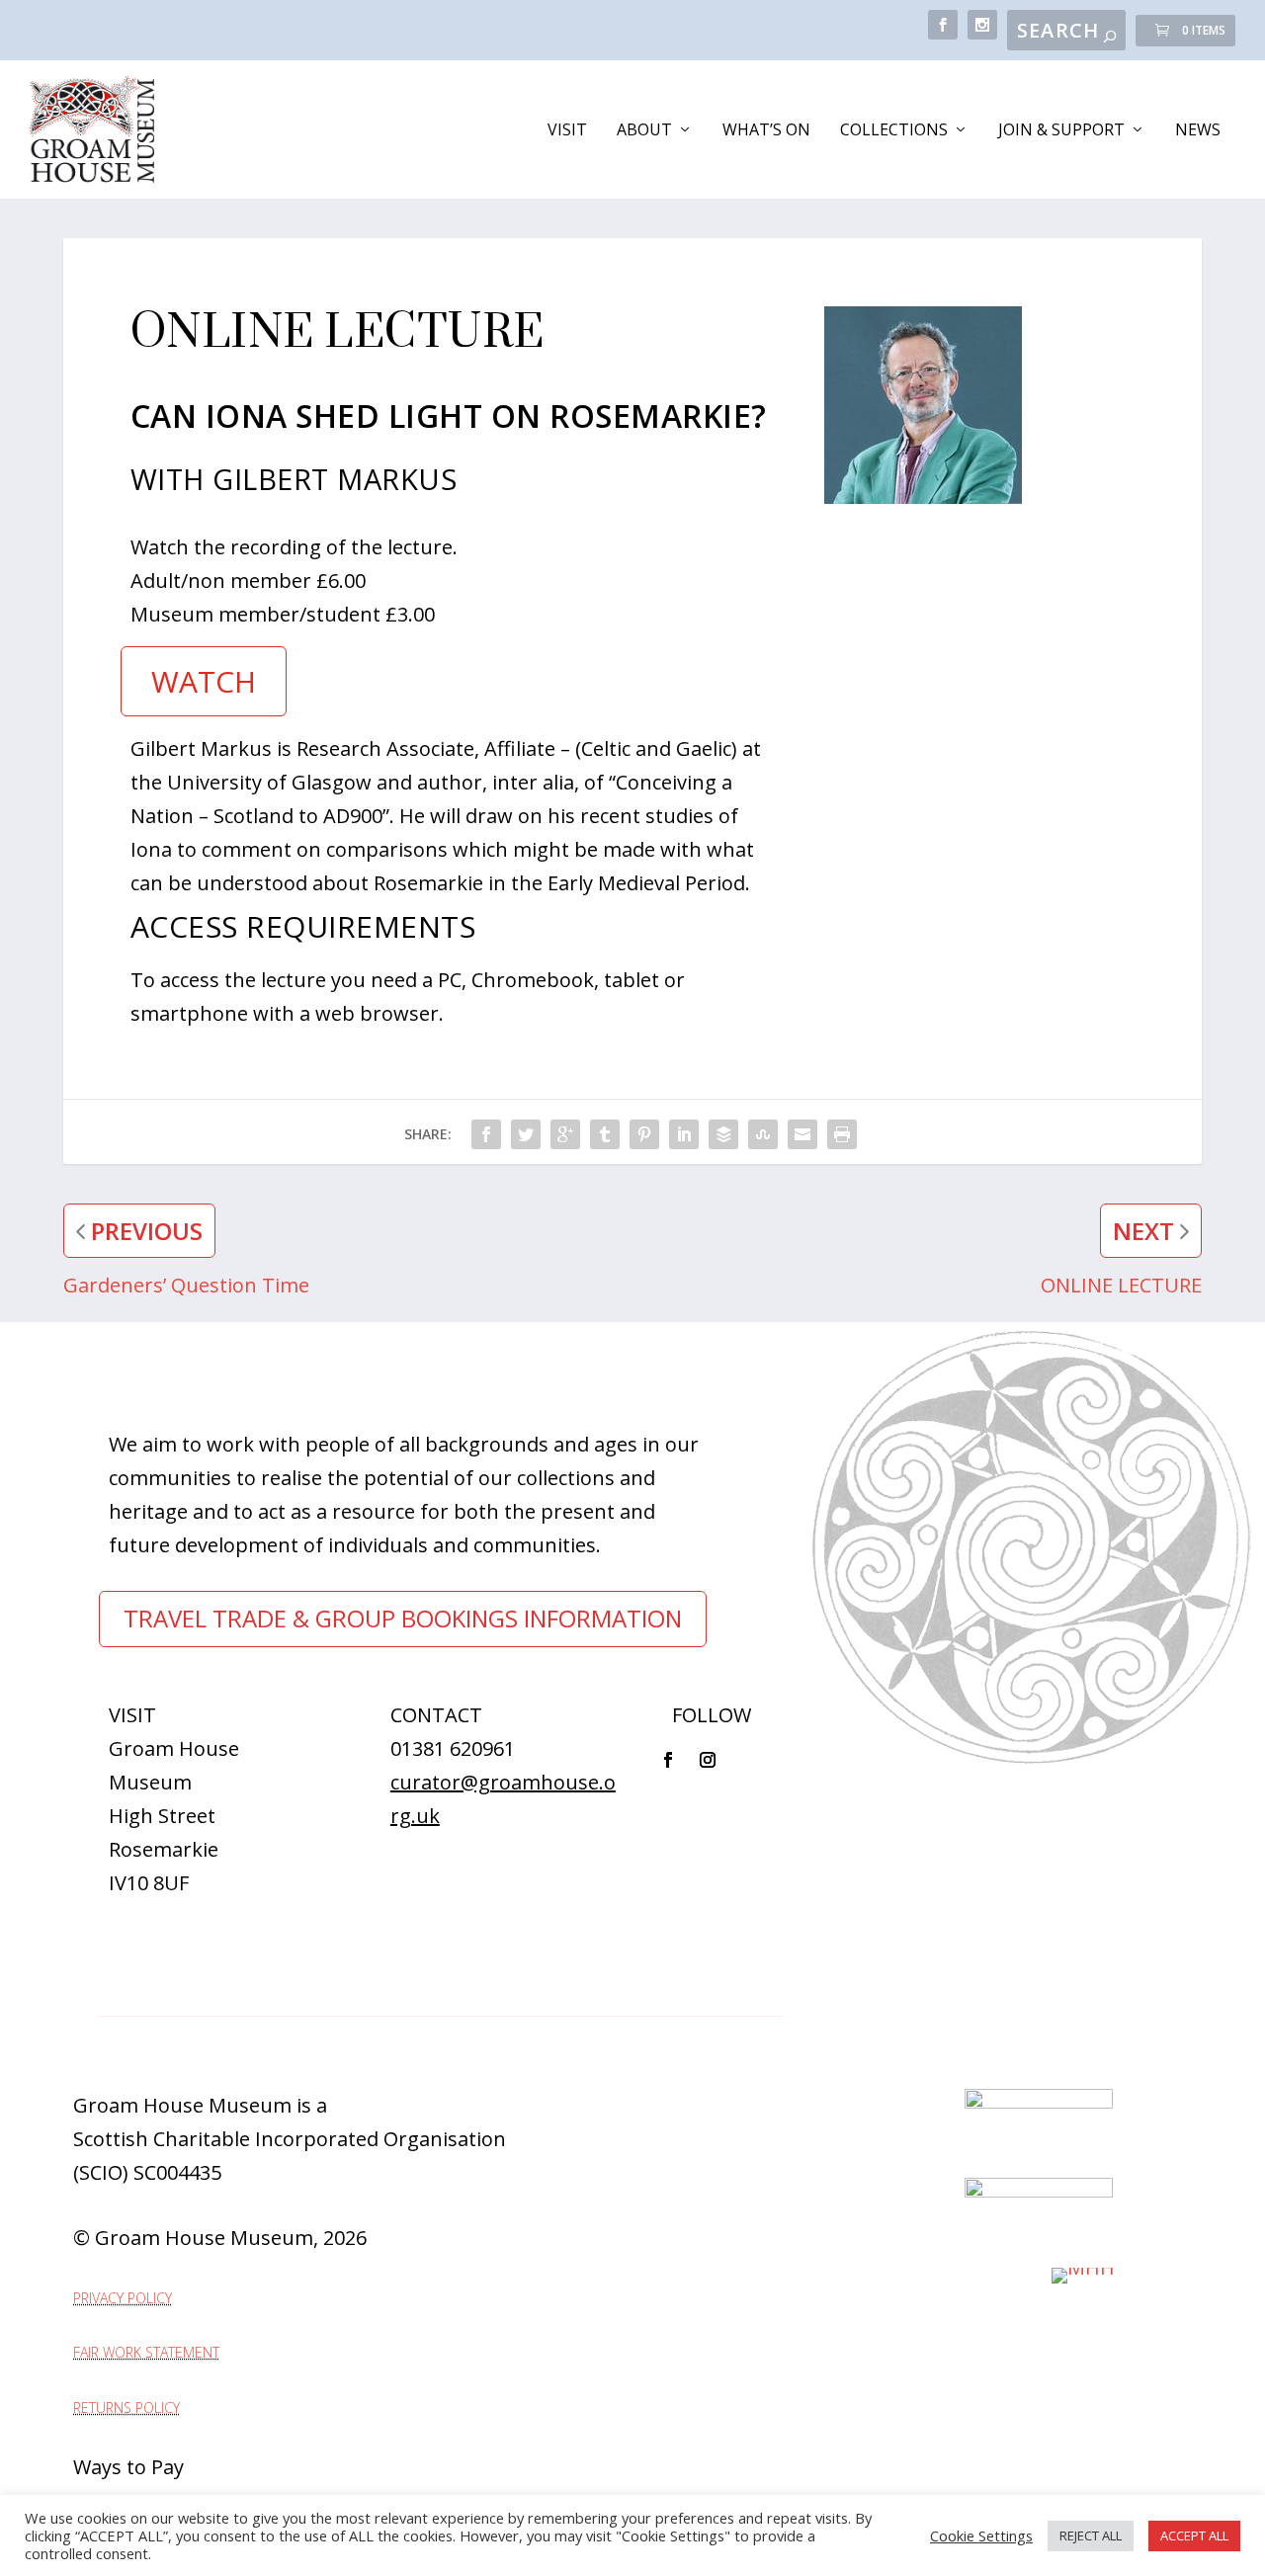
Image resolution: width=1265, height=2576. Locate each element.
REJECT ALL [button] (1091, 2535)
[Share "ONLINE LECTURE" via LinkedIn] (684, 1134)
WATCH (204, 681)
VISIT (567, 131)
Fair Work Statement (146, 2352)
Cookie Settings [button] (981, 2535)
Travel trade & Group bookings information (403, 1618)
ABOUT (644, 131)
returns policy (126, 2408)
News (1198, 131)
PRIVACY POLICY (123, 2298)
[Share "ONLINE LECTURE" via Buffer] (723, 1134)
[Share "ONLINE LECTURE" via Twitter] (526, 1134)
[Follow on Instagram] (708, 1760)
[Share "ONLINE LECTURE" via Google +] (565, 1134)
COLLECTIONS (894, 131)
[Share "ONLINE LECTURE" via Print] (842, 1134)
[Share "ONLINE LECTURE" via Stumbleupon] (763, 1134)
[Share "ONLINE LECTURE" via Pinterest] (644, 1134)
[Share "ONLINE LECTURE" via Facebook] (486, 1134)
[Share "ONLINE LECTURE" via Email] (802, 1134)
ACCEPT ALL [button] (1194, 2535)
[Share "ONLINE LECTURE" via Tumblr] (605, 1134)
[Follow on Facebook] (668, 1760)
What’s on (766, 131)
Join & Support (1061, 131)
